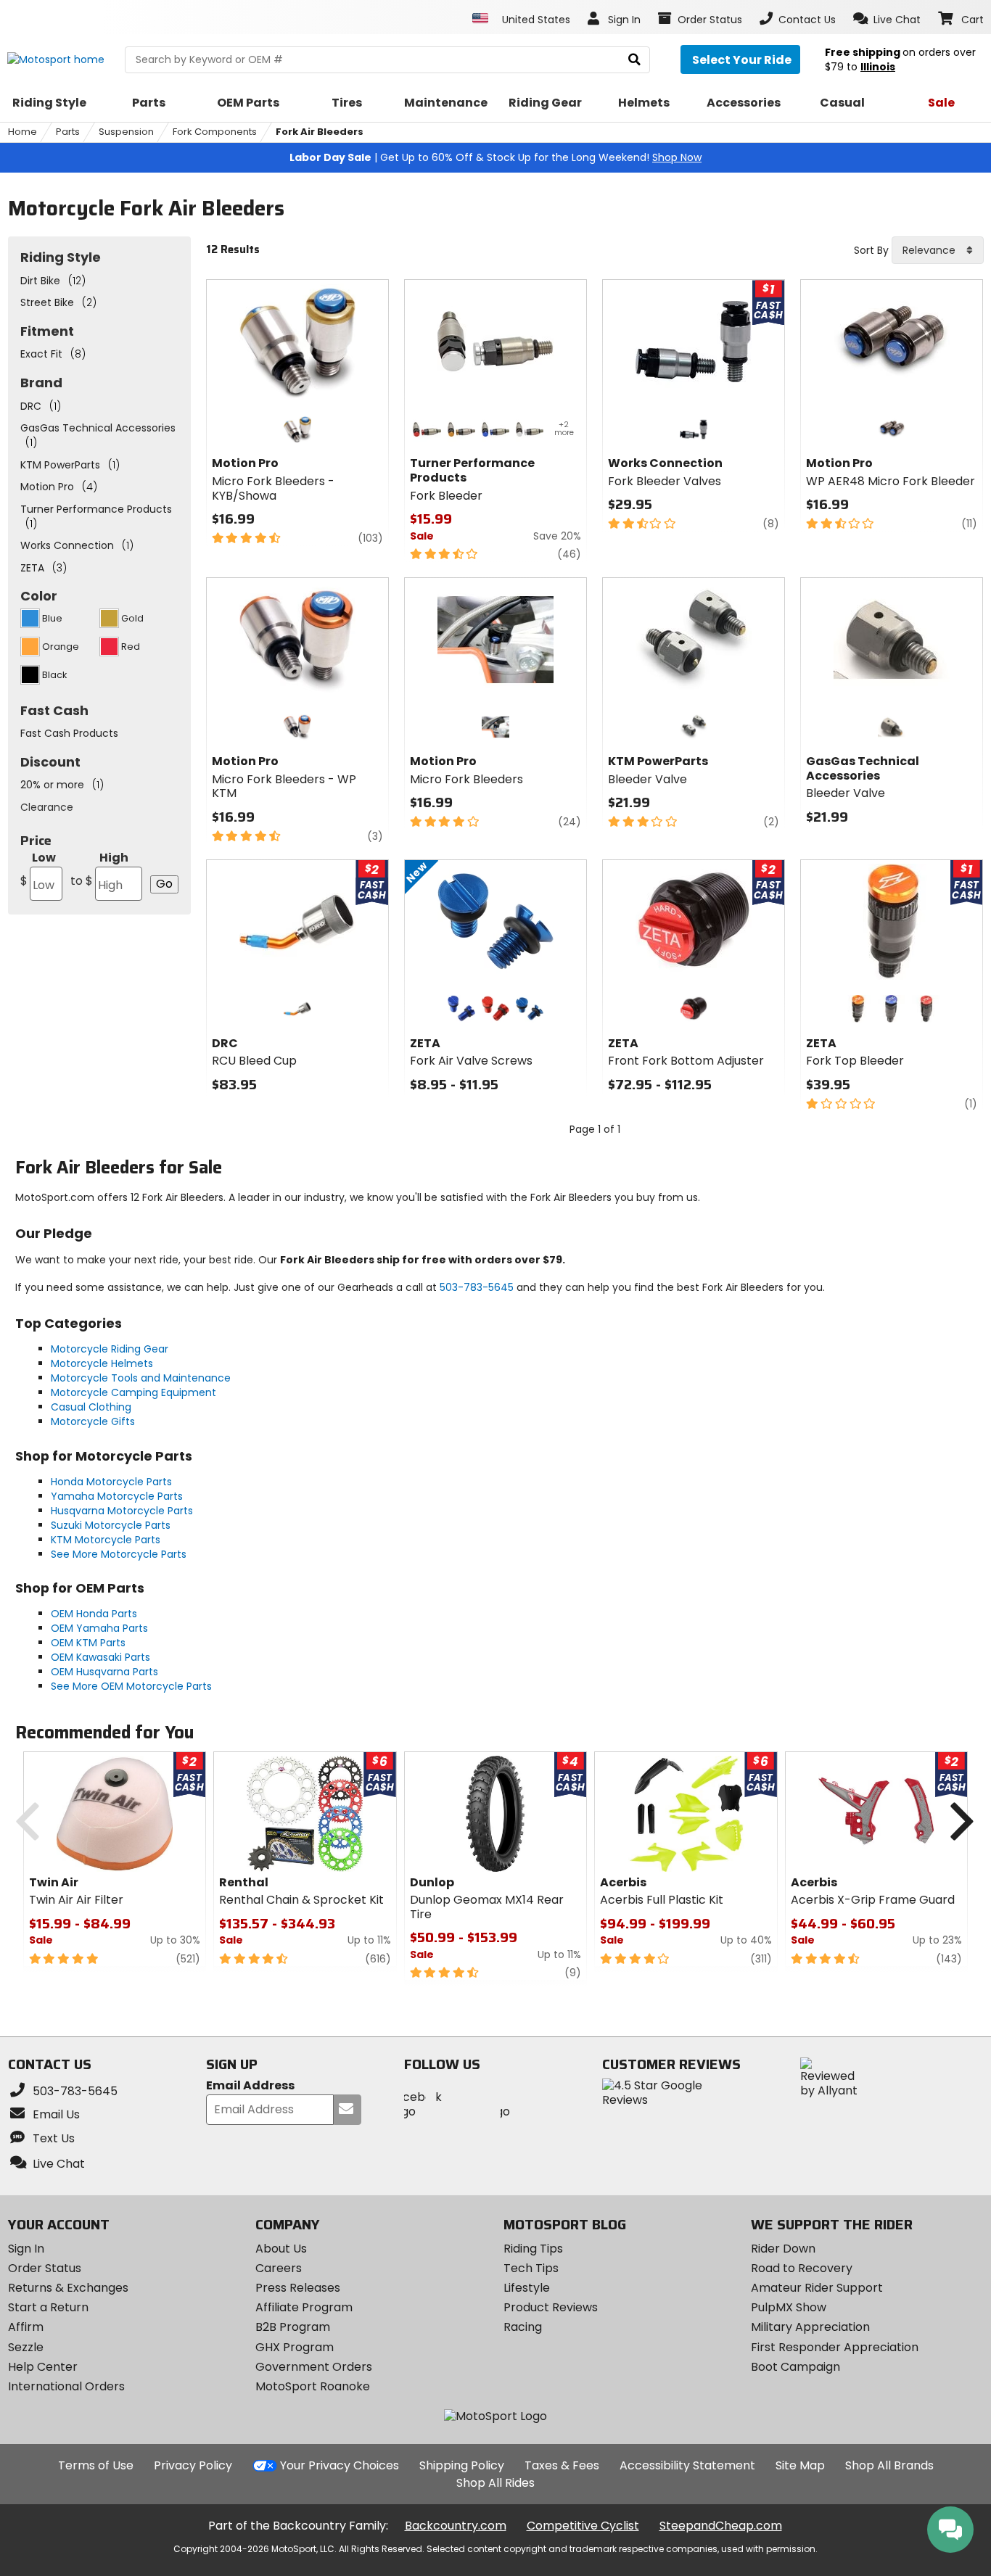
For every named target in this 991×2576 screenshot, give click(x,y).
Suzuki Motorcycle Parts (111, 1525)
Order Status (45, 2268)
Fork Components (215, 132)
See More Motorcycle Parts (119, 1554)
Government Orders (314, 2367)
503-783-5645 (477, 1287)
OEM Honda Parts (94, 1614)
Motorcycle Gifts (93, 1421)
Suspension (126, 132)
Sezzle (26, 2347)
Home (22, 132)
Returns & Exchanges (68, 2288)
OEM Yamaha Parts (99, 1628)
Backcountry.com (456, 2526)
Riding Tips (533, 2249)
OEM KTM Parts (88, 1643)
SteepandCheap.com (721, 2526)
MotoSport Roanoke (313, 2386)
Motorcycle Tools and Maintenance (141, 1378)
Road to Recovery (802, 2268)
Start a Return (48, 2307)
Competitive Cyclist (583, 2526)
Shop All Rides (495, 2483)
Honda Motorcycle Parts (111, 1482)
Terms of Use (96, 2465)
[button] (887, 19)
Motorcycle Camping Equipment (133, 1392)
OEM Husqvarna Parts (104, 1672)
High (99, 869)
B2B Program (293, 2327)
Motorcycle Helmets (102, 1363)
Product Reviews (551, 2307)
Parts (68, 132)
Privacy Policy (193, 2465)
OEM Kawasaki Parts (100, 1657)
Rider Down (783, 2249)
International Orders (66, 2386)
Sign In (26, 2249)
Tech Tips (531, 2268)
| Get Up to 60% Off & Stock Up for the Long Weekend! (495, 157)
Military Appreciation (810, 2327)
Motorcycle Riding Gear (110, 1349)
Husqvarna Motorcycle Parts (122, 1511)
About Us (281, 2249)
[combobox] (938, 250)
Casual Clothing (91, 1407)
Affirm (26, 2327)
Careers (279, 2268)
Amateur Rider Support (817, 2288)
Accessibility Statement (687, 2465)
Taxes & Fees (562, 2465)
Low (38, 869)
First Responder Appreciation (835, 2347)
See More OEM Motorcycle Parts (131, 1686)
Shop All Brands (889, 2465)
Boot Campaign (795, 2367)
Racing (523, 2327)
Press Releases (298, 2288)
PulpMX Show (789, 2307)
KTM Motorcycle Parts (106, 1540)
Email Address (250, 2086)
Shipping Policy (462, 2465)
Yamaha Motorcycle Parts (117, 1496)
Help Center (43, 2367)
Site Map (800, 2465)
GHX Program (295, 2347)
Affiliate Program (304, 2307)
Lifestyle (527, 2288)
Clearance (47, 807)
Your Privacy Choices (340, 2465)
